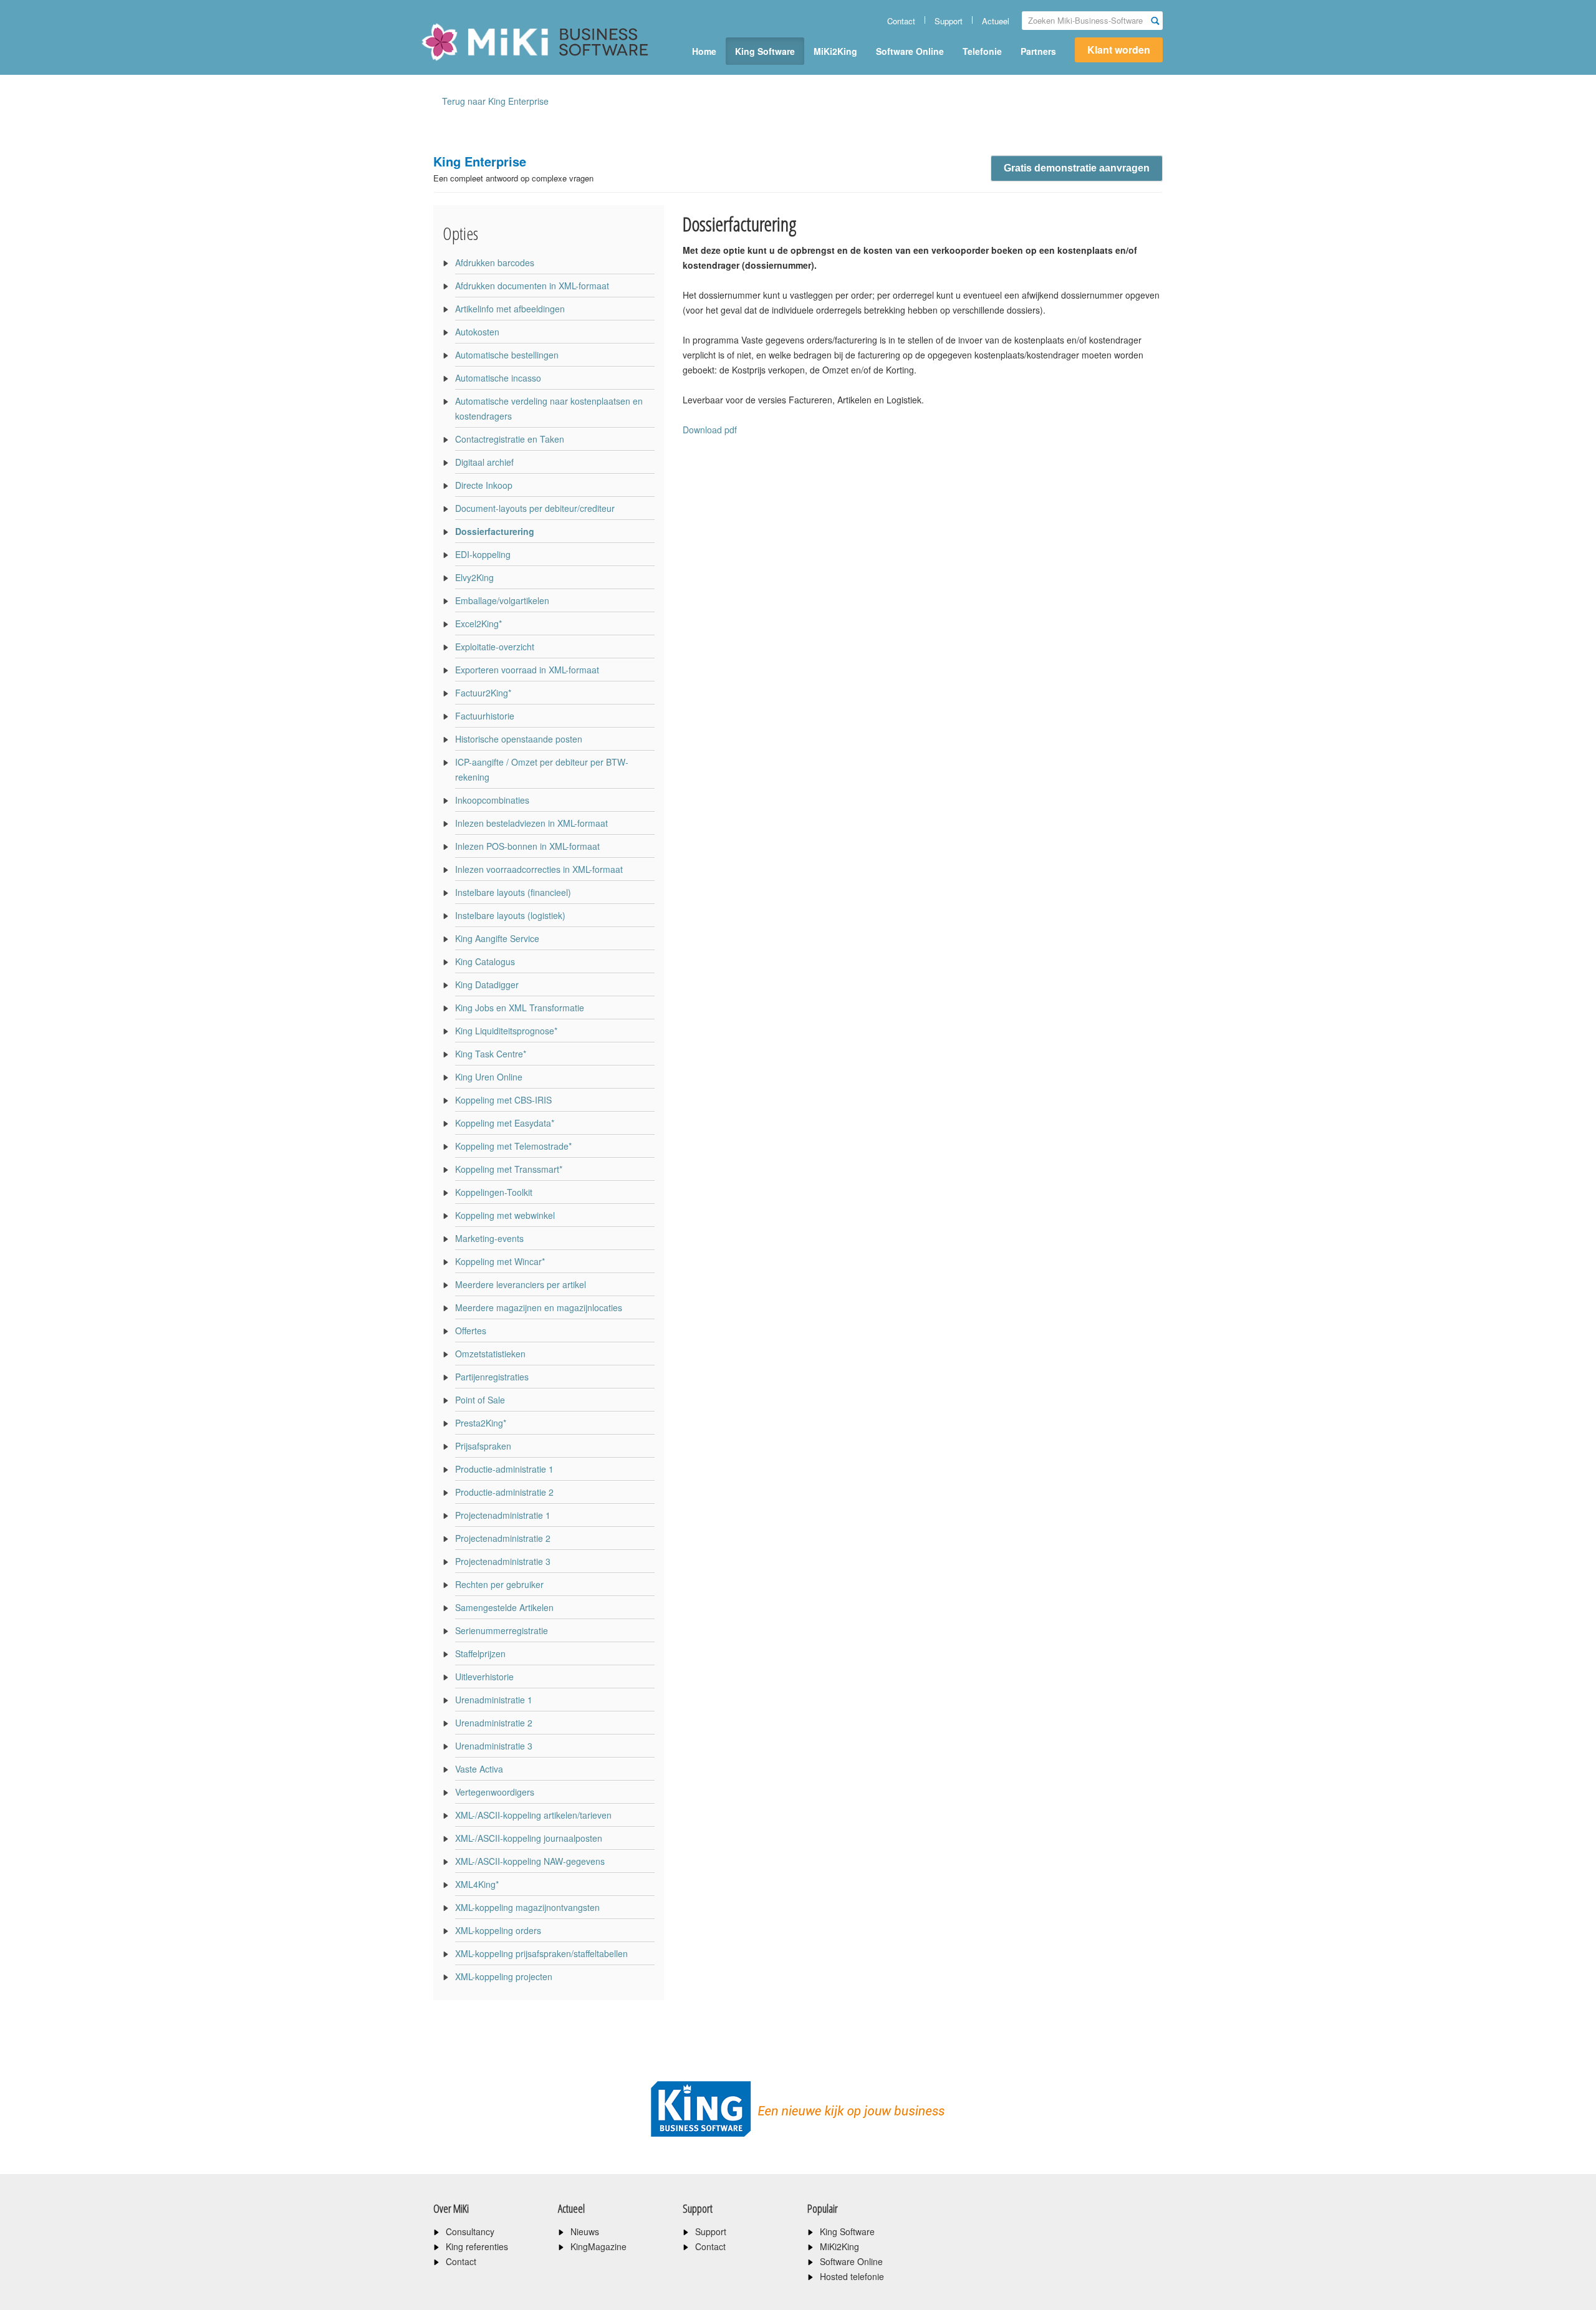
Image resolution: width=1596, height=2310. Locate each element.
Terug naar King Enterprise (495, 101)
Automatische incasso (498, 378)
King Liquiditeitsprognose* (506, 1031)
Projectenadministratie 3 (503, 1561)
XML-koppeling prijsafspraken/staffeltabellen (541, 1953)
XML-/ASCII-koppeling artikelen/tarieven (533, 1815)
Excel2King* (478, 623)
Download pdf (710, 430)
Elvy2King (474, 577)
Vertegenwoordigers (495, 1792)
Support (949, 21)
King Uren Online (489, 1077)
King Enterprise (513, 168)
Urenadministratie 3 (494, 1746)
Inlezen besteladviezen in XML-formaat (531, 823)
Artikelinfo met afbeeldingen (510, 309)
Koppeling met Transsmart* (509, 1169)
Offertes (471, 1331)
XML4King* (477, 1884)
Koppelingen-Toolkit (494, 1192)
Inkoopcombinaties (492, 800)
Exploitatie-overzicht (495, 647)
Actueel (996, 21)
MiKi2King (835, 51)
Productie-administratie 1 (504, 1469)
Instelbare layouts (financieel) (513, 892)
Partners (1038, 51)
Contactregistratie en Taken (510, 439)
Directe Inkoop (484, 485)
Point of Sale (480, 1400)
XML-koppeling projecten (504, 1976)
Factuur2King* (483, 693)
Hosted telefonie (852, 2276)
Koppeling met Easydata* (505, 1123)
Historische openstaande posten (519, 739)
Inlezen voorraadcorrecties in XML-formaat (539, 869)
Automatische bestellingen (507, 355)
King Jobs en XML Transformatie (520, 1008)
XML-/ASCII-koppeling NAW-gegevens (530, 1861)
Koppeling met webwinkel (505, 1215)
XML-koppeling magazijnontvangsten (527, 1907)
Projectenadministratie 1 (503, 1515)
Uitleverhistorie (484, 1677)
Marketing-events (489, 1238)
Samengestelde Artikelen (504, 1607)
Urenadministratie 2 (494, 1723)
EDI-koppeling (483, 554)
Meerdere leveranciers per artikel (521, 1284)
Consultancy (470, 2231)
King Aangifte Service (497, 938)
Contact (901, 21)
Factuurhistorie (485, 716)
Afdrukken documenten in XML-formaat (532, 286)
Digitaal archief (484, 462)
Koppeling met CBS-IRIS (503, 1100)
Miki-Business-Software (483, 64)
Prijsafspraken (483, 1446)
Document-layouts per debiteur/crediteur (535, 508)
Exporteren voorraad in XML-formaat (527, 670)
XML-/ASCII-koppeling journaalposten (529, 1838)
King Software (765, 51)
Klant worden (1119, 50)
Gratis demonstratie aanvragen (1077, 168)
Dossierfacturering (495, 531)
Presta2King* (481, 1423)
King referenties (477, 2246)
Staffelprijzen (480, 1653)
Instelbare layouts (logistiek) (510, 915)
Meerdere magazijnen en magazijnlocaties (539, 1307)
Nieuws (585, 2231)
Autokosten (477, 332)
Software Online (910, 51)
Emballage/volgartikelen (502, 600)
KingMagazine (598, 2246)
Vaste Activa (479, 1769)
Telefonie (982, 51)
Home (704, 51)
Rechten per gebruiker (499, 1584)
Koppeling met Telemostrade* (513, 1146)
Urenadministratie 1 (494, 1700)
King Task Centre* (491, 1054)
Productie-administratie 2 (504, 1492)
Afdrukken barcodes (495, 262)
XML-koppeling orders (498, 1930)
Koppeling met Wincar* (500, 1261)
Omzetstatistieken (490, 1354)
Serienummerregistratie (502, 1630)
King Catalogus (485, 961)
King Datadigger (487, 984)
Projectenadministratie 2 (503, 1538)
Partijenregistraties (492, 1377)
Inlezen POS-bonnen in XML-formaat (527, 846)
